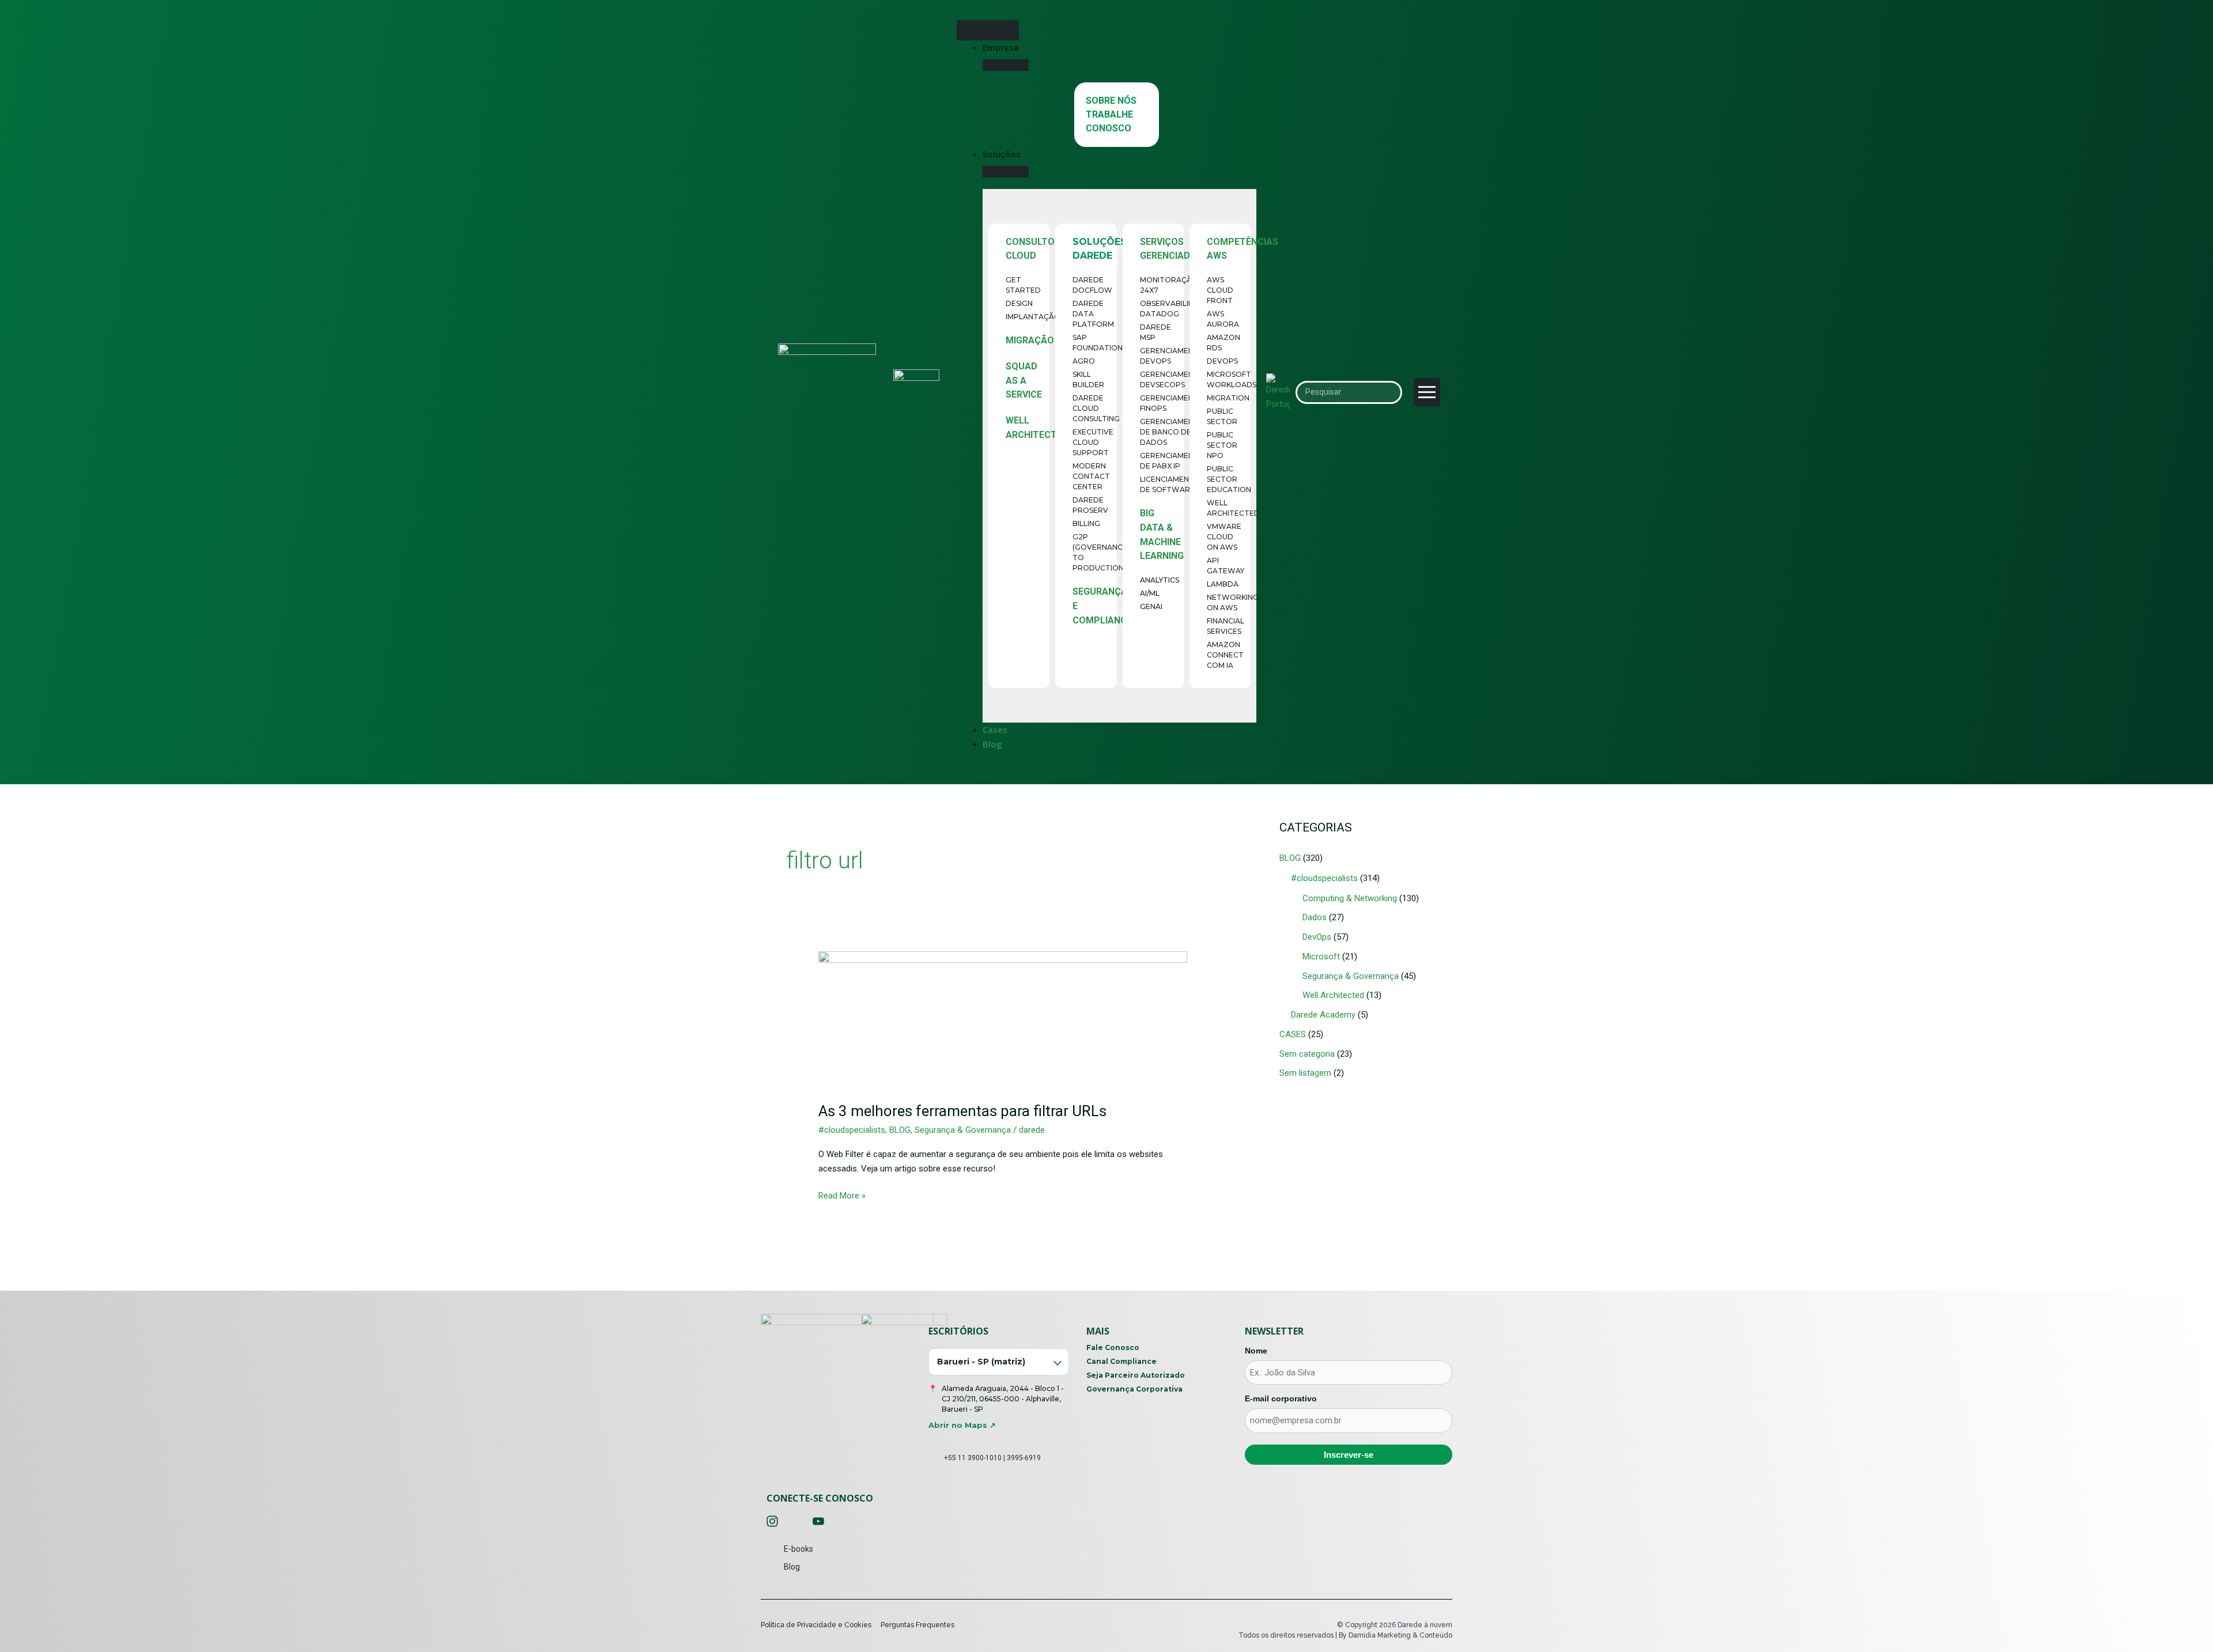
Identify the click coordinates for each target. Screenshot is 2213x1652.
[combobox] (999, 1362)
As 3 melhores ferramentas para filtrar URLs (962, 1111)
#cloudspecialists (852, 1130)
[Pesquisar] (1389, 392)
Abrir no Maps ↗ (962, 1425)
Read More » (842, 1195)
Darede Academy (1323, 1015)
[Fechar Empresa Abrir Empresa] (1006, 65)
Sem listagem (1305, 1073)
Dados (1315, 917)
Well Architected (1333, 995)
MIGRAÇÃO (1030, 340)
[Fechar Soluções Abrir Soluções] (1006, 172)
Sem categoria (1307, 1054)
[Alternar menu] (988, 30)
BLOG (900, 1130)
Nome (1256, 1351)
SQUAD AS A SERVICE (1024, 381)
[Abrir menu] (1427, 392)
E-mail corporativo (1281, 1398)
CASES (1293, 1034)
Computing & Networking (1350, 898)
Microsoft (1321, 957)
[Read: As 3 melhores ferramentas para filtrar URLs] (1003, 1019)
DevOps (1317, 937)
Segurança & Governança (963, 1130)
